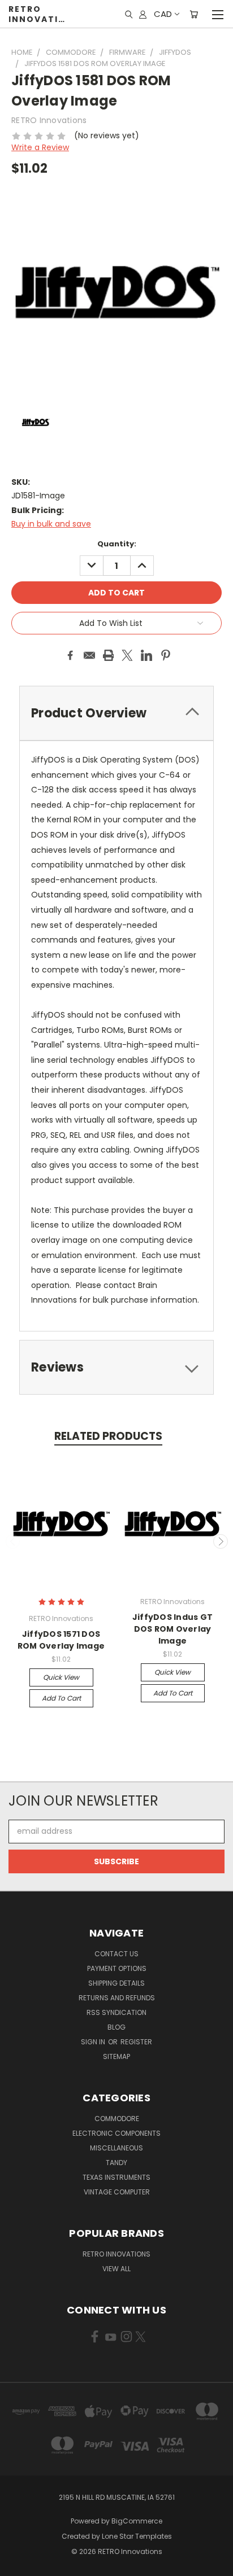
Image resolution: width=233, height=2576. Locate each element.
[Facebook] (70, 655)
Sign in (94, 2042)
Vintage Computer (117, 2192)
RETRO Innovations (116, 2254)
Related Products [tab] (108, 1436)
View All (116, 2269)
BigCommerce (137, 2521)
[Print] (109, 655)
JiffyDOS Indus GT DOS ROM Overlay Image (172, 1629)
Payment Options (117, 1968)
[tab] (116, 1367)
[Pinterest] (166, 655)
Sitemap (116, 2056)
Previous (13, 1541)
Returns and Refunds (117, 1998)
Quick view (61, 1677)
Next (221, 1541)
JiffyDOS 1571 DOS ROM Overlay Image (61, 1640)
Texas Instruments (116, 2177)
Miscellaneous (116, 2148)
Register (136, 2042)
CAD (163, 14)
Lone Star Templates (137, 2536)
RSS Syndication (116, 2012)
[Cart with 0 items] (194, 14)
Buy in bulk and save (51, 524)
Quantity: (117, 544)
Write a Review (40, 147)
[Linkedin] (146, 655)
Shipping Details (116, 1983)
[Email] (89, 655)
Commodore (117, 2119)
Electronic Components (116, 2133)
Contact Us (116, 1954)
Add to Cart (61, 1698)
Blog (116, 2027)
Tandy (116, 2163)
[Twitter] (127, 655)
